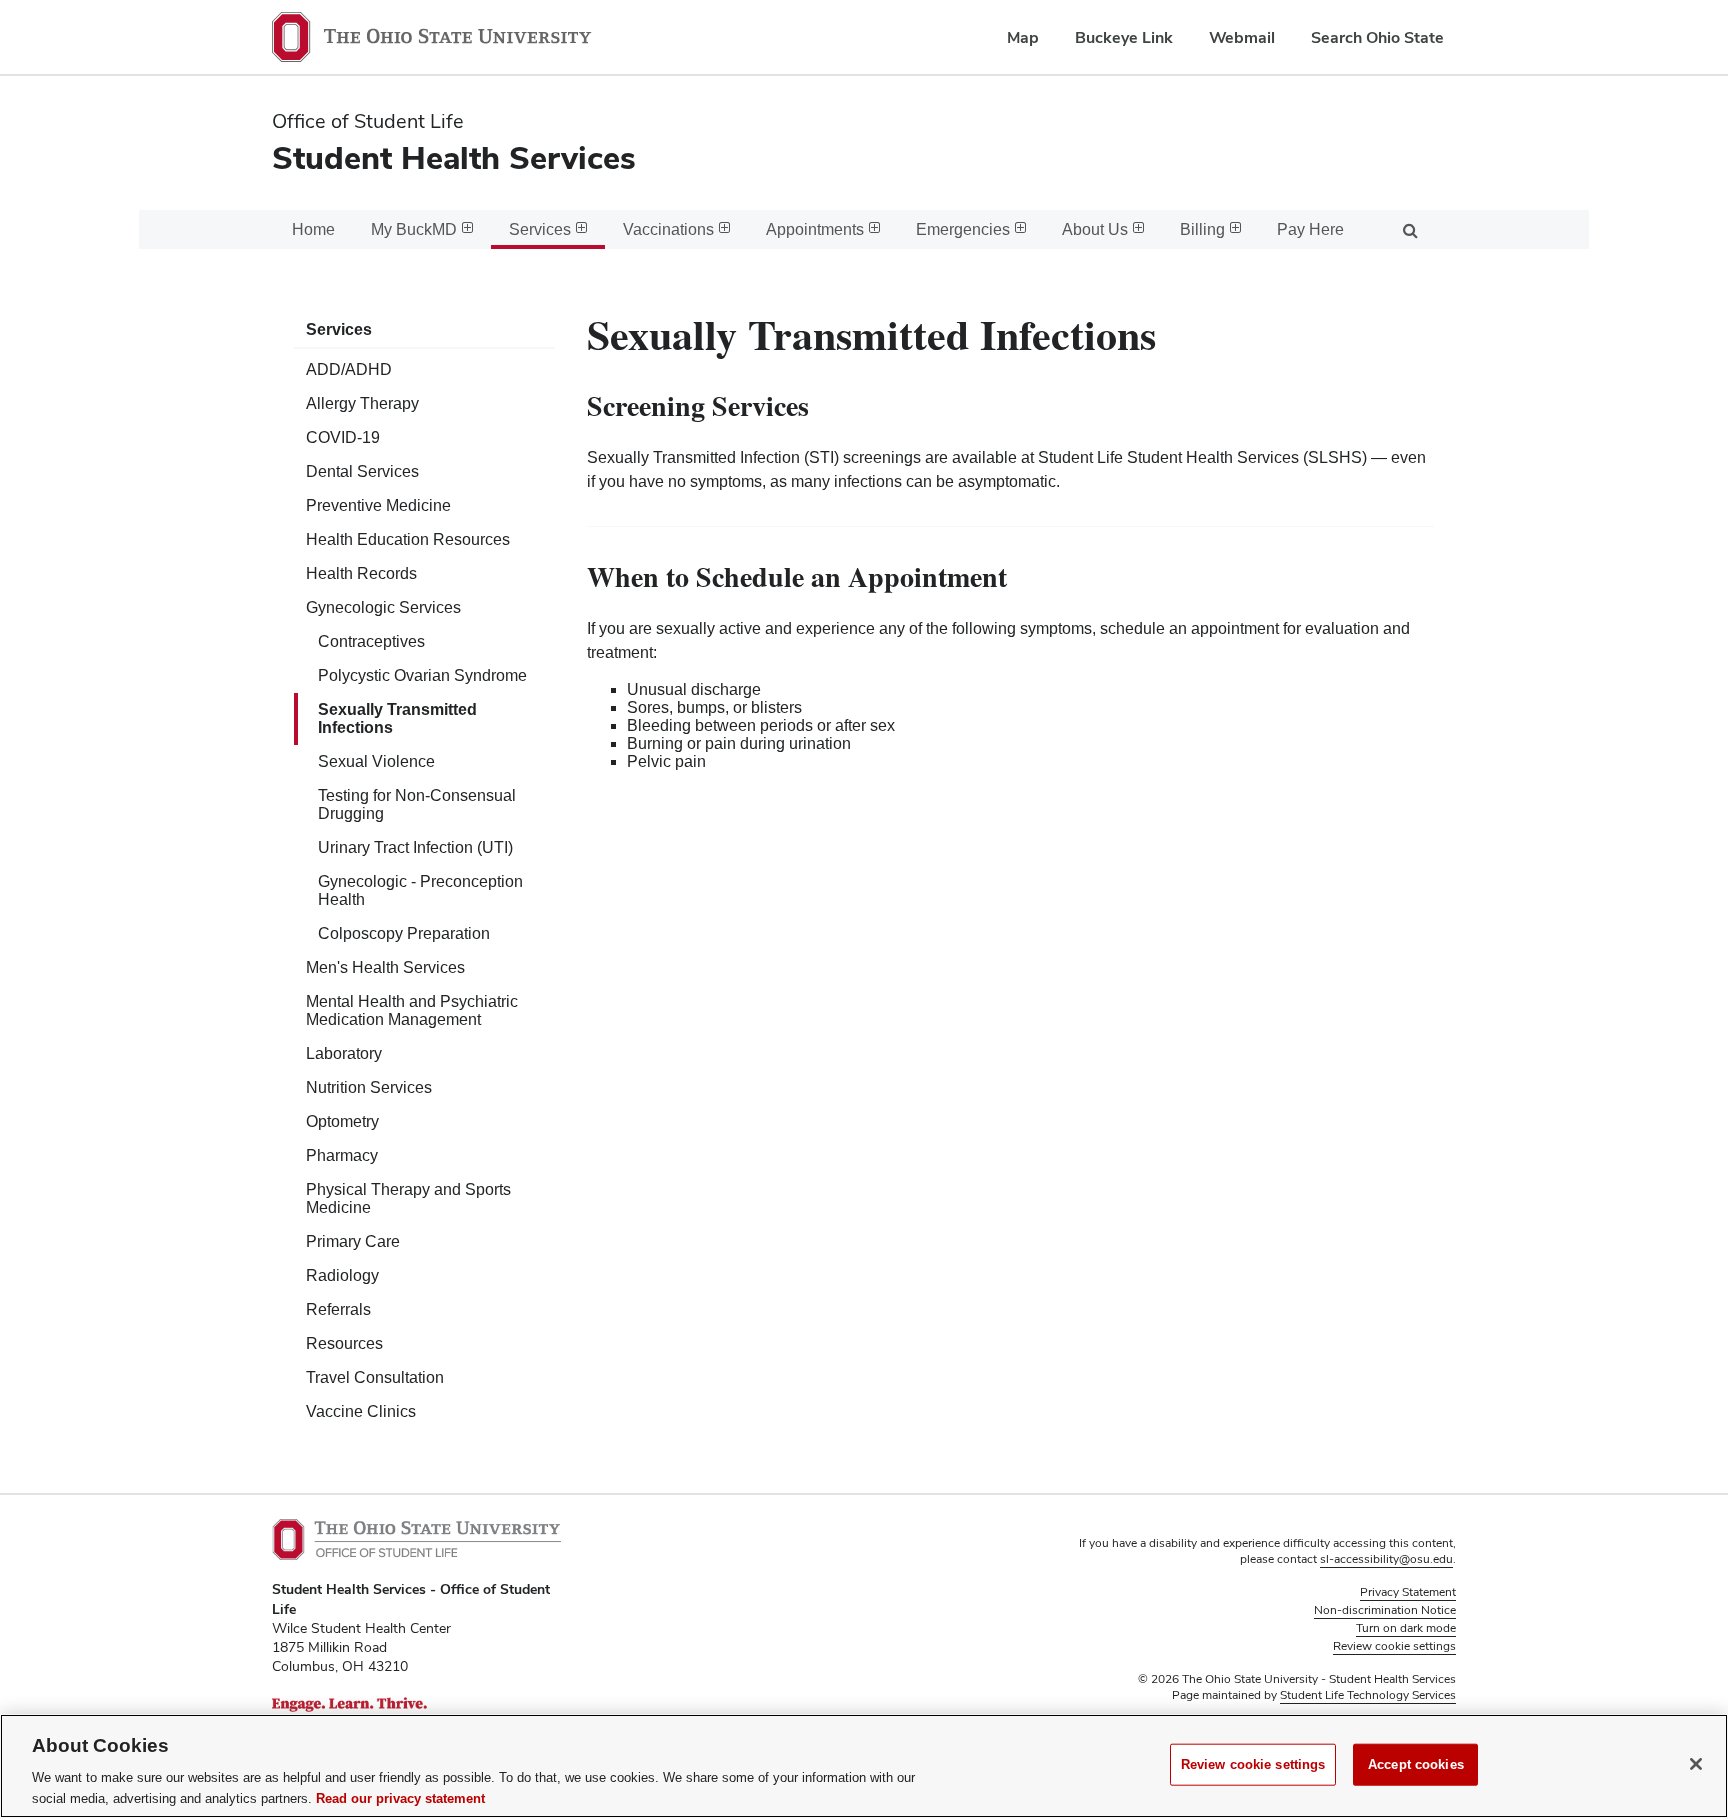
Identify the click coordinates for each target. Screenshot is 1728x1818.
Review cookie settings (1253, 1764)
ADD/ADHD (349, 369)
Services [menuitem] (540, 229)
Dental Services (362, 471)
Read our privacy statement (400, 1797)
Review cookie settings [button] (1394, 1646)
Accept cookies (1416, 1764)
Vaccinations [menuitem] (668, 229)
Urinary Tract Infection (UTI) (415, 847)
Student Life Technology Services (1368, 1695)
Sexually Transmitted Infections (397, 718)
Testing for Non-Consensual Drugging (417, 804)
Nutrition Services (369, 1087)
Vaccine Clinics (361, 1411)
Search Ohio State (1377, 37)
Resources (344, 1343)
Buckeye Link (1124, 37)
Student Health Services (454, 157)
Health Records (361, 573)
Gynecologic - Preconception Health (420, 890)
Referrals (338, 1309)
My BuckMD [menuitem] (414, 229)
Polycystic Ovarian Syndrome (422, 675)
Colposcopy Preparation (404, 933)
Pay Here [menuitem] (1310, 229)
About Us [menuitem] (1095, 229)
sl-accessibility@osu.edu (1386, 1559)
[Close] (1696, 1764)
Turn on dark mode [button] (1406, 1628)
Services (339, 329)
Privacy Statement (1408, 1592)
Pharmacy (342, 1155)
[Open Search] (1410, 229)
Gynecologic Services (383, 607)
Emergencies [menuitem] (963, 229)
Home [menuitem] (313, 229)
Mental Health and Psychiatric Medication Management (412, 1010)
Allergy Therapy (362, 403)
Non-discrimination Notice (1385, 1610)
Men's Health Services (385, 967)
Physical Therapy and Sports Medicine (408, 1198)
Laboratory (344, 1053)
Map (1023, 37)
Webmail (1242, 37)
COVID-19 (343, 437)
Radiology (342, 1275)
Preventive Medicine (378, 505)
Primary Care (353, 1241)
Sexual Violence (376, 761)
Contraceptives (371, 641)
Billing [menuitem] (1202, 229)
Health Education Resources (408, 539)
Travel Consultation (375, 1377)
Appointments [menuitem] (815, 229)
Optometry (342, 1121)
